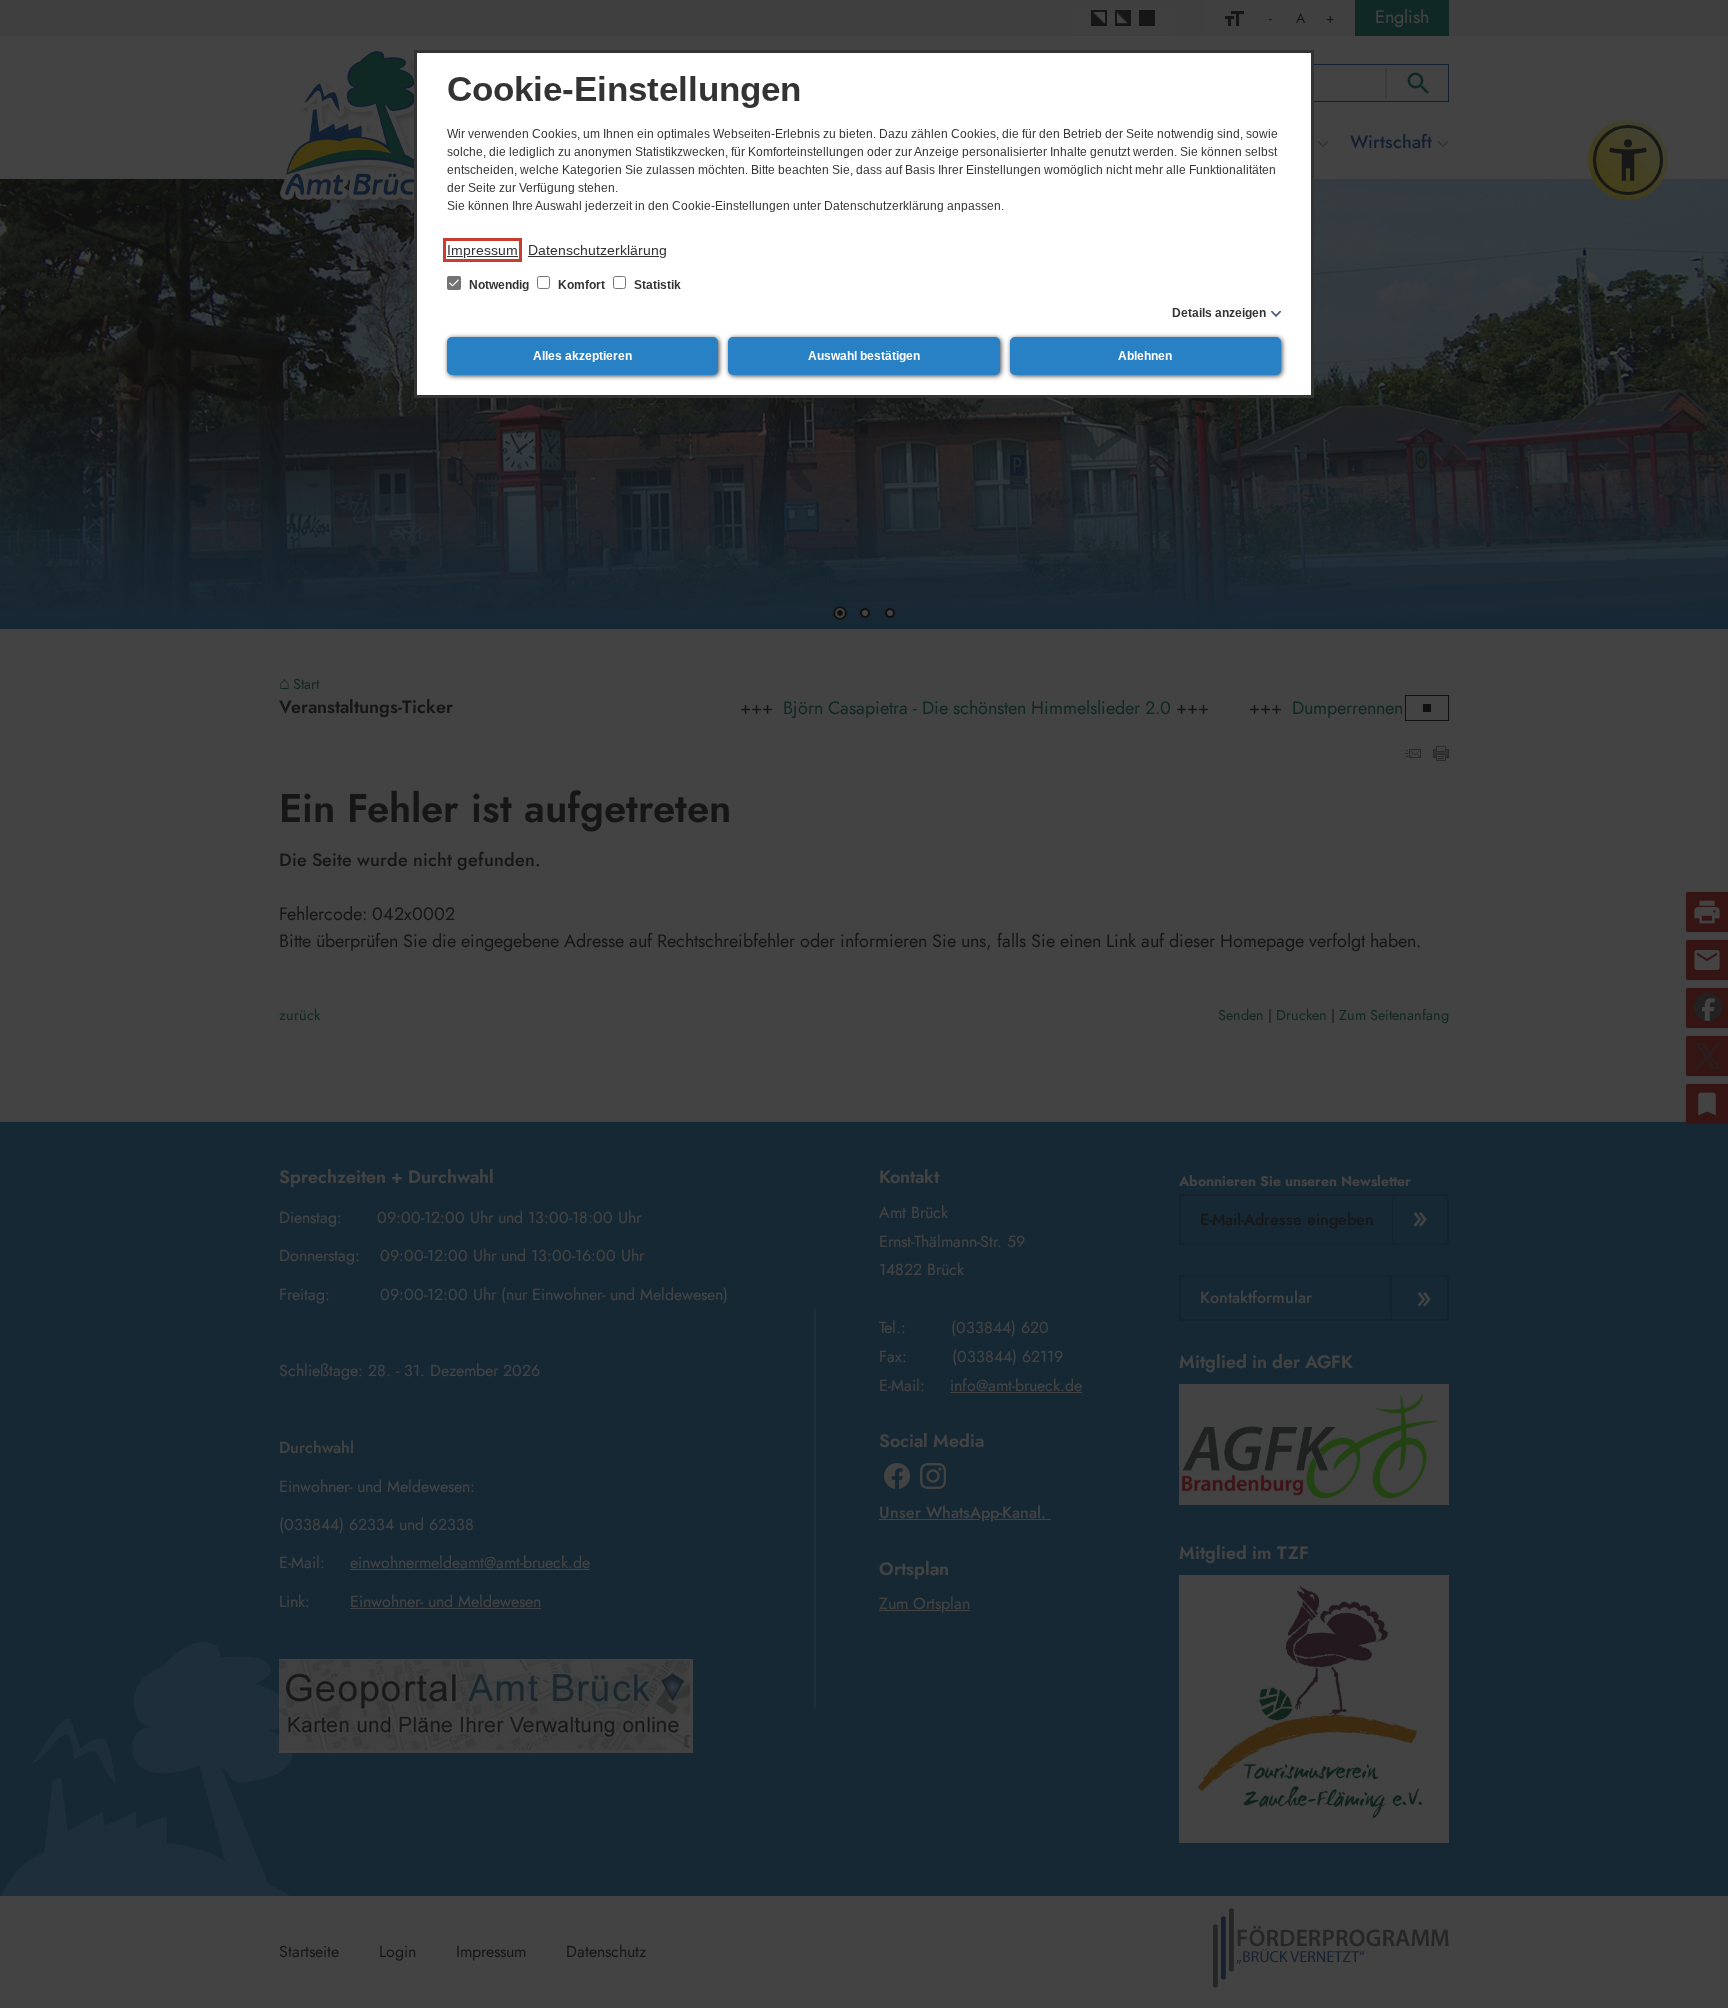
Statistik (656, 285)
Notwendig (499, 285)
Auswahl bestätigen (864, 356)
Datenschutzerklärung (597, 250)
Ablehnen (1145, 356)
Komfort (581, 285)
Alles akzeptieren (582, 356)
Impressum (482, 250)
